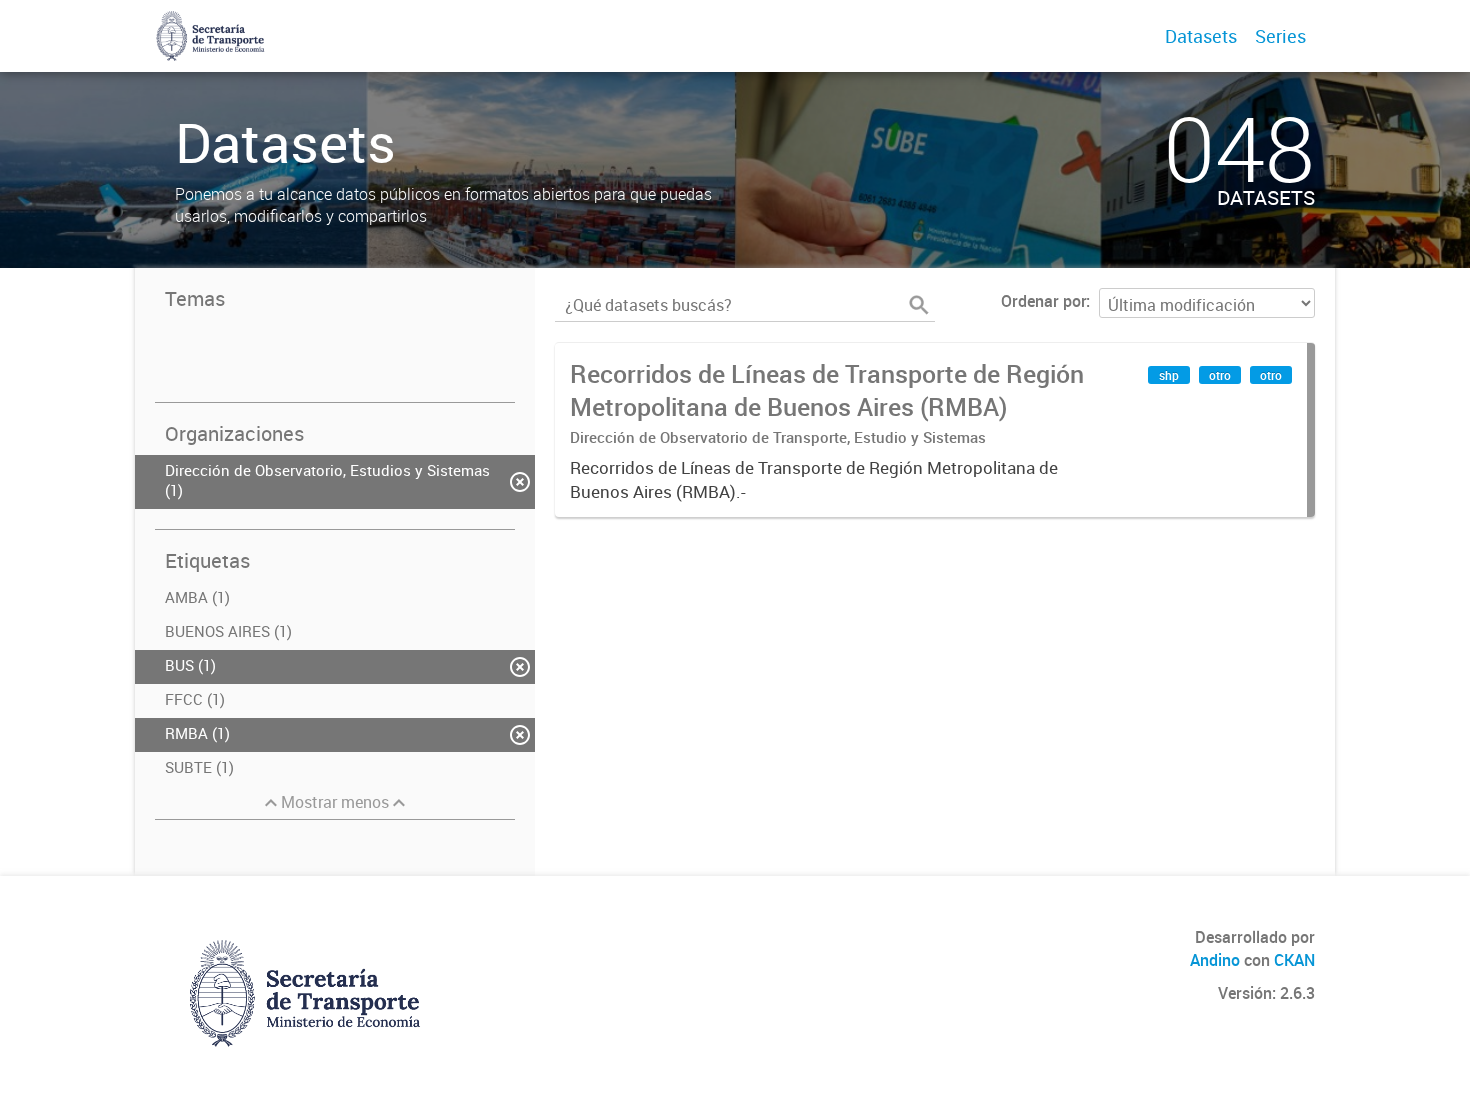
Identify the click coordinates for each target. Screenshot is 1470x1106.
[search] (919, 305)
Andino (1215, 960)
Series (1280, 36)
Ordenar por (1043, 301)
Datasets (1201, 36)
